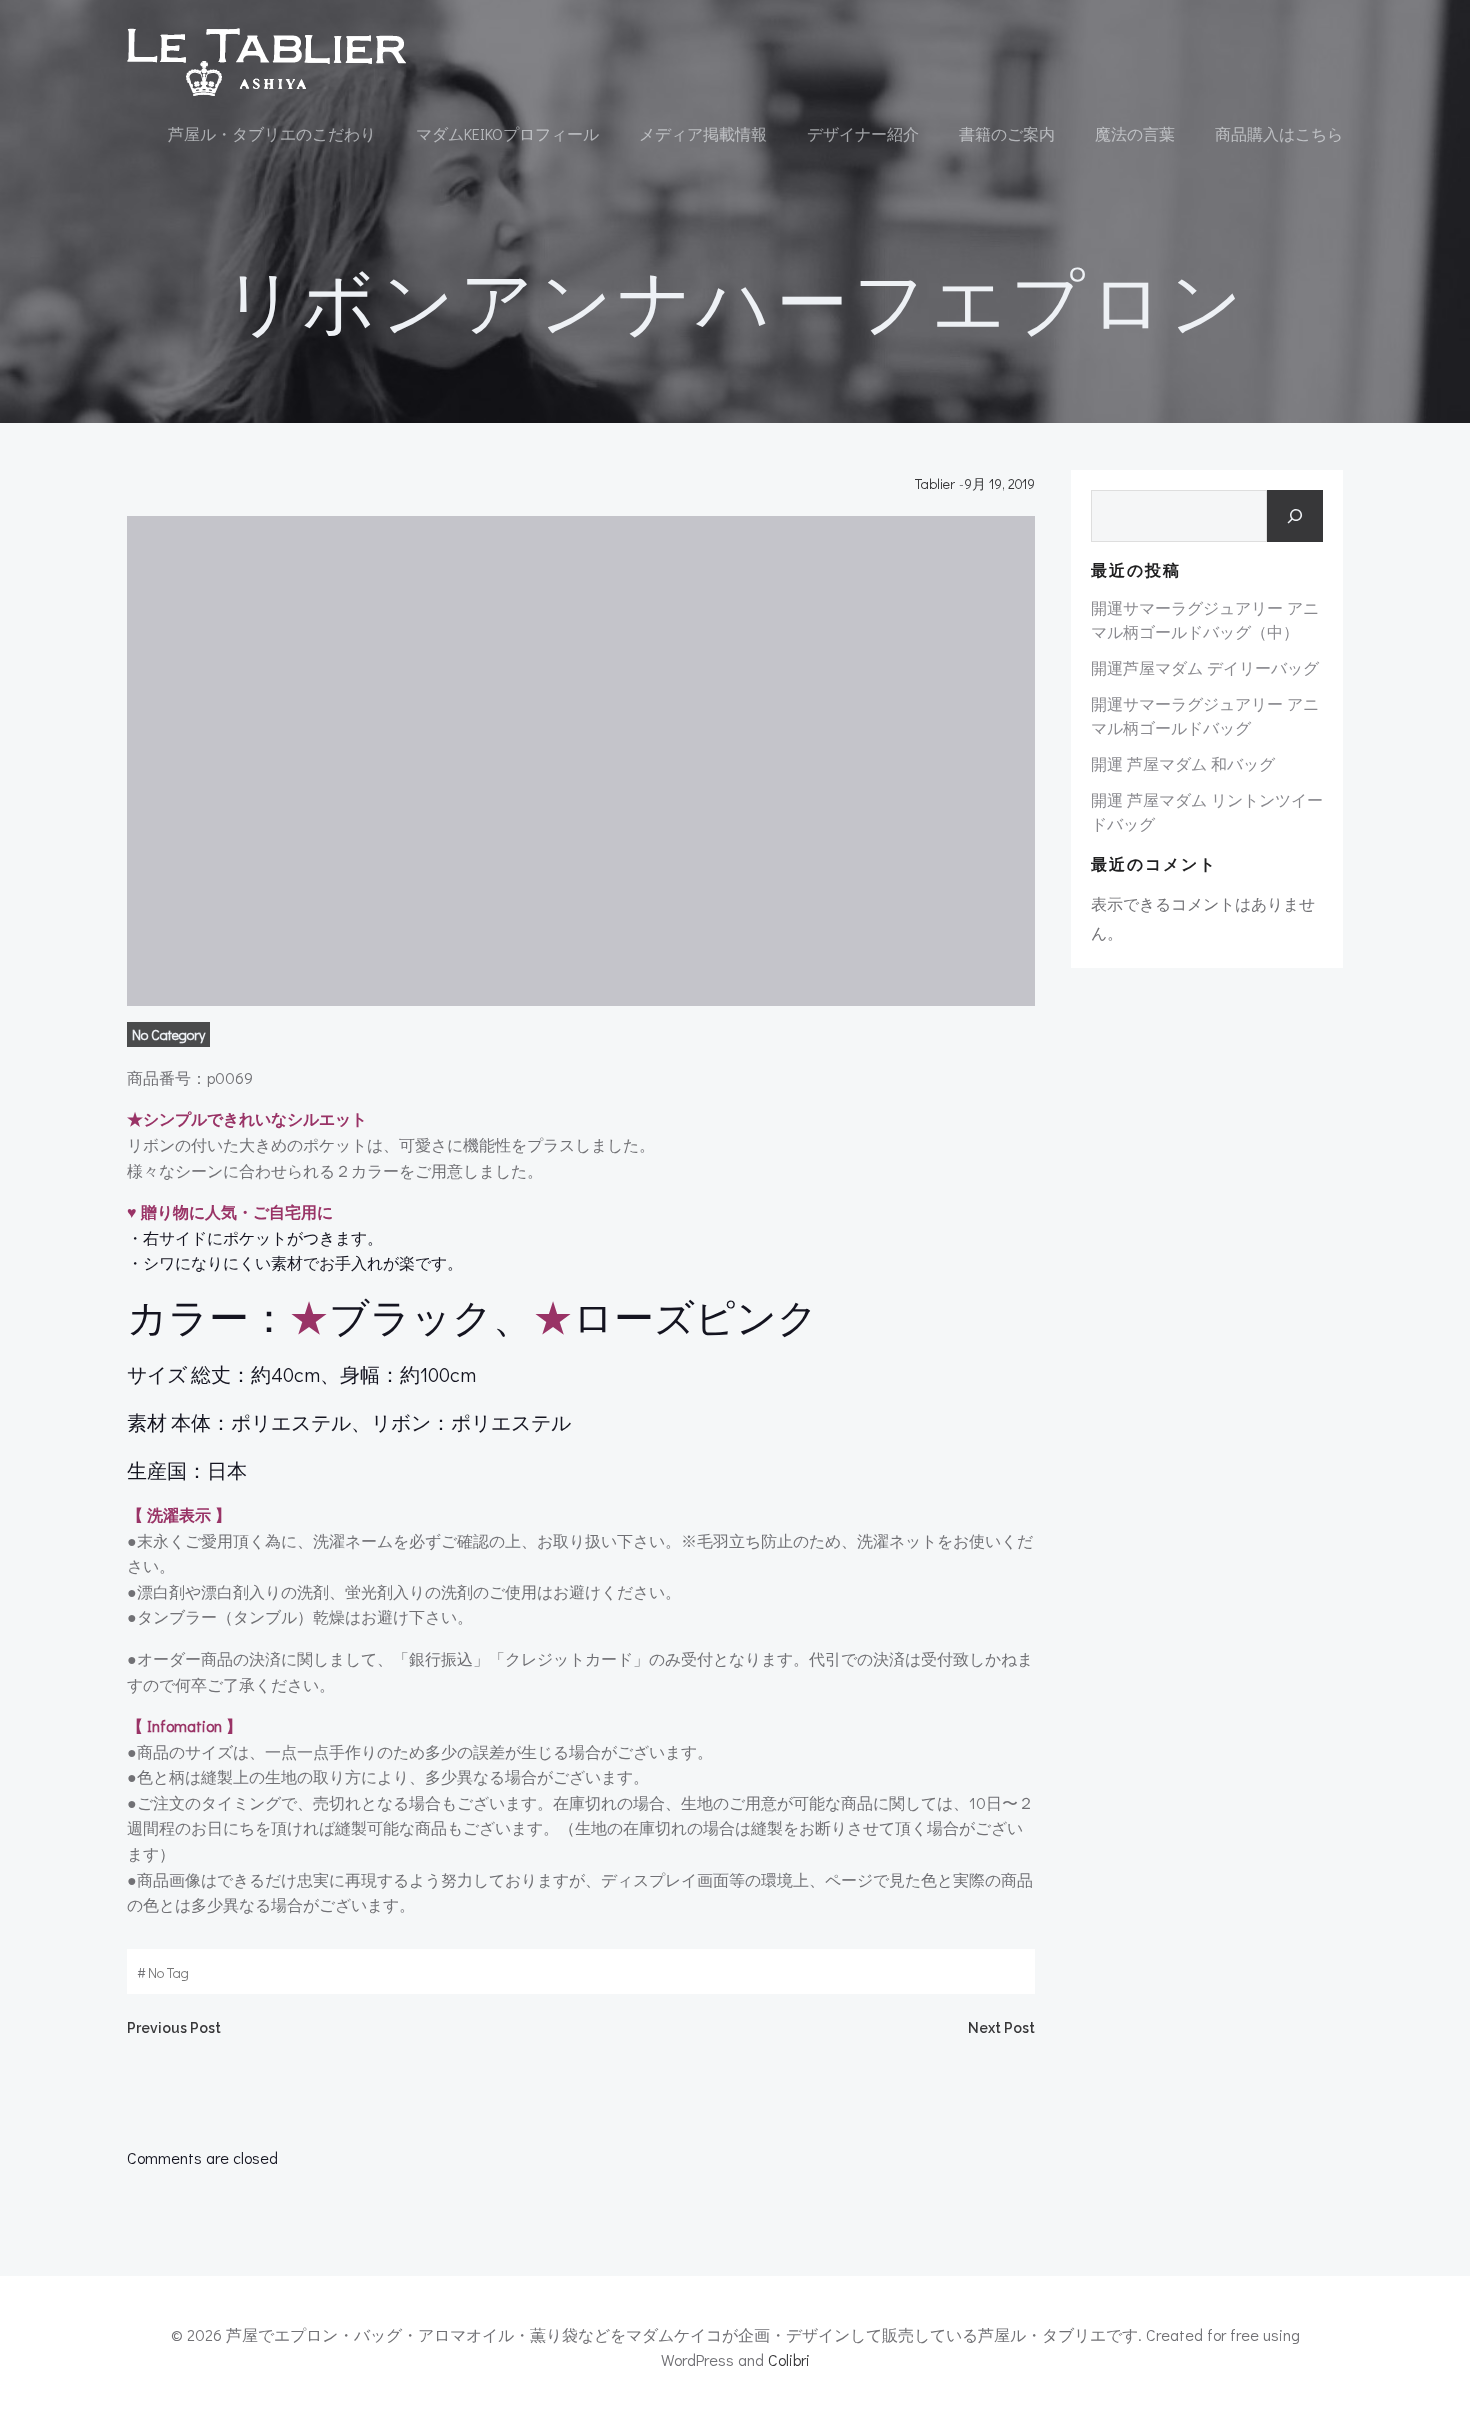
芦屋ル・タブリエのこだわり (272, 133)
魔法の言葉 (1135, 133)
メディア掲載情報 (703, 133)
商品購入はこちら (1279, 133)
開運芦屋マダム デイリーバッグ (1205, 667)
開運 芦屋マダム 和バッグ (1183, 763)
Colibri (789, 2359)
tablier (935, 483)
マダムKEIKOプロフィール (507, 133)
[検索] (1295, 516)
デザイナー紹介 (863, 133)
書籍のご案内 (1007, 133)
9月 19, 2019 (999, 483)
